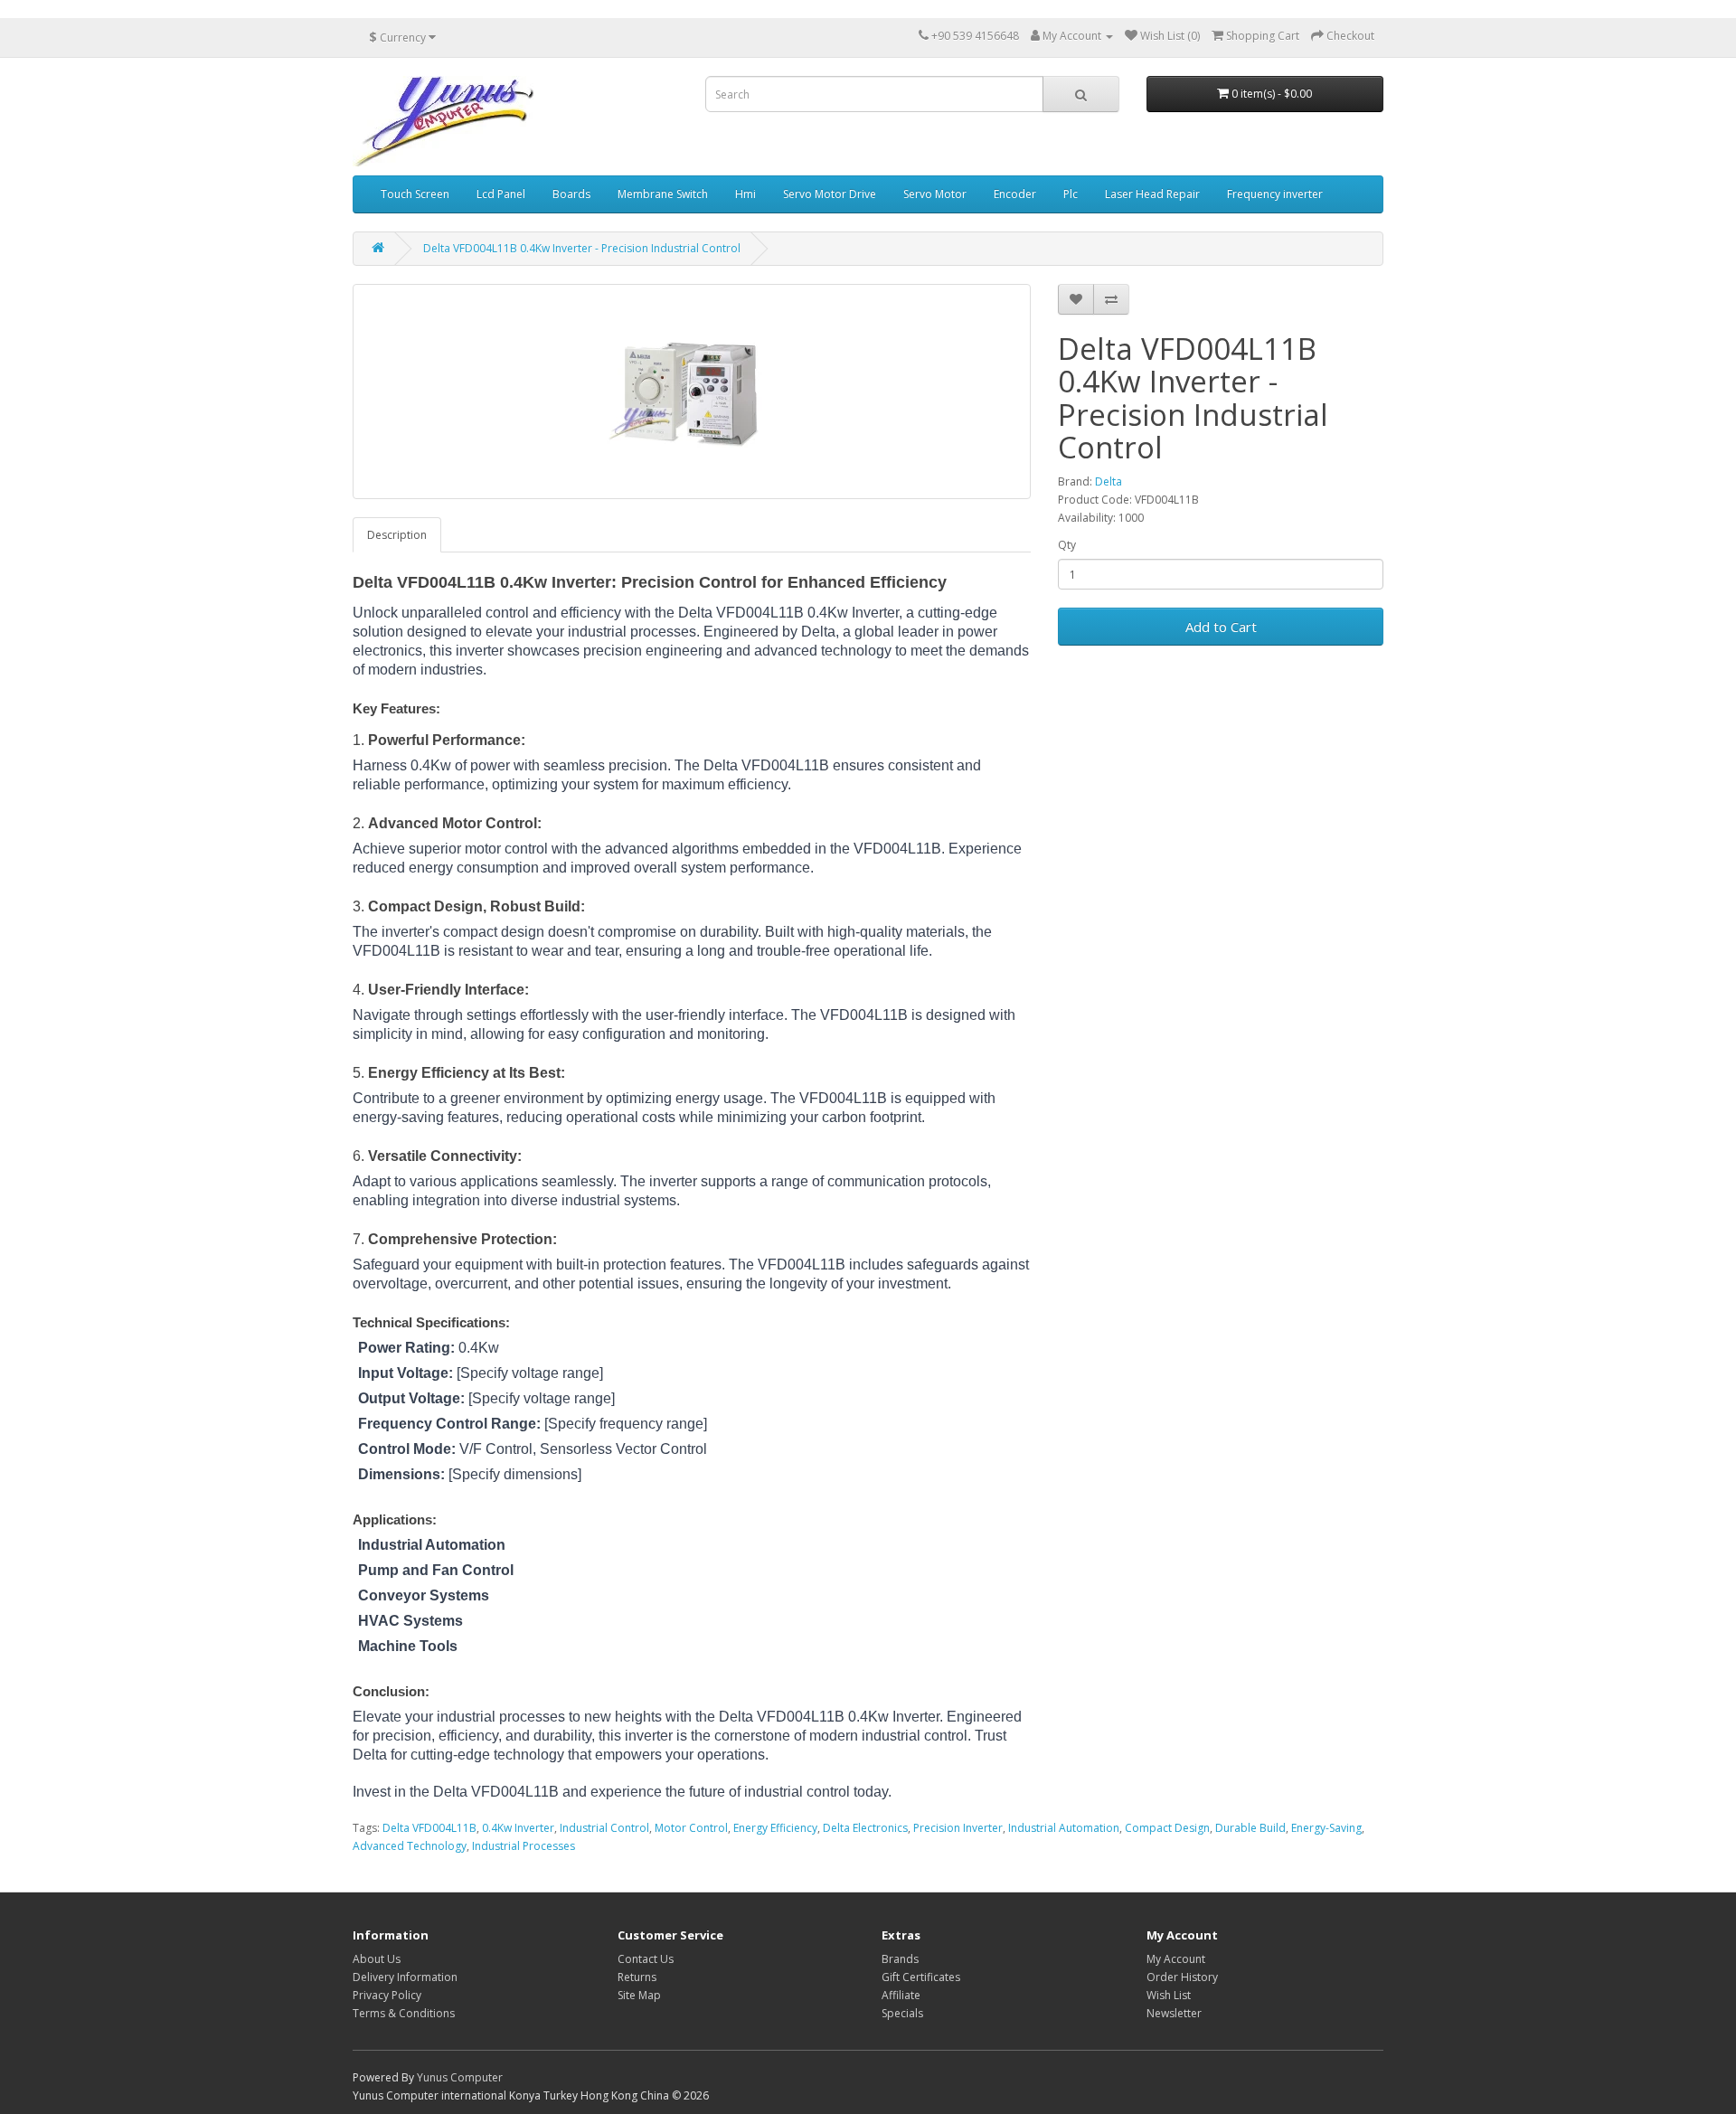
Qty (1067, 545)
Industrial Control (604, 1828)
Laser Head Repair (1152, 194)
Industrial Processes (524, 1846)
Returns (637, 1977)
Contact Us (646, 1959)
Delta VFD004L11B (429, 1828)
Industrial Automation (1064, 1828)
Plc (1071, 194)
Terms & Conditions (404, 2013)
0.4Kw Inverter (518, 1828)
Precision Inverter (958, 1828)
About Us (377, 1959)
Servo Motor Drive (830, 194)
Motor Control (691, 1828)
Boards (571, 194)
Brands (900, 1959)
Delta (1109, 481)
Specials (902, 2013)
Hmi (745, 194)
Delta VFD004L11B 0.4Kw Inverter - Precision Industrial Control (582, 248)
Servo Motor (935, 194)
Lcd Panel (501, 194)
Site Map (639, 1995)
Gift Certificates (921, 1977)
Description (397, 535)
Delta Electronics (865, 1828)
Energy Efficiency (775, 1828)
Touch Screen (415, 194)
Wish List (1169, 1995)
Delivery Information (405, 1977)
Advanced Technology (410, 1846)
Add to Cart (1221, 627)
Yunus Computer (460, 2077)
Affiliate (901, 1995)
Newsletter (1174, 2013)
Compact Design (1167, 1828)
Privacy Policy (387, 1995)
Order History (1182, 1977)
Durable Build (1250, 1828)
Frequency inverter (1275, 194)
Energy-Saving (1326, 1828)
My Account (1176, 1959)
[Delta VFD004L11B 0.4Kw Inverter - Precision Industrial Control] (692, 392)
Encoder (1015, 194)
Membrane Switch (663, 194)
